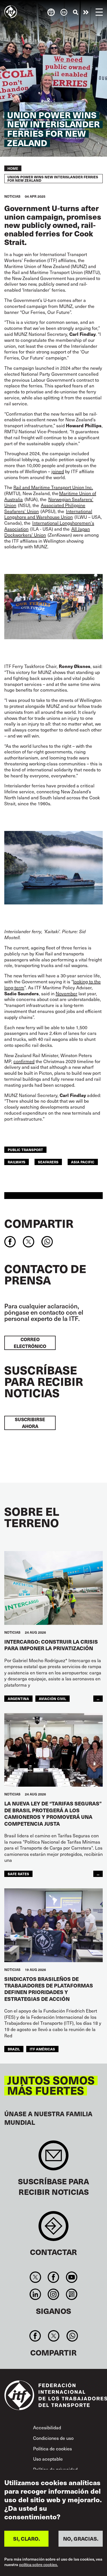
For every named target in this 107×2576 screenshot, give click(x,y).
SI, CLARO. (27, 2539)
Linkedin (36, 2294)
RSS (71, 2294)
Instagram (53, 2294)
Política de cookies (53, 2449)
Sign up (53, 2158)
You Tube (71, 2277)
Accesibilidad (47, 2427)
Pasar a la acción (86, 12)
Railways (17, 1162)
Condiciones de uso (53, 2438)
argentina (18, 1698)
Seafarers (48, 1162)
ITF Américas (42, 2049)
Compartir (39, 1223)
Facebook (53, 2277)
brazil (14, 2049)
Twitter (36, 2277)
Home (13, 168)
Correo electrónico (30, 1343)
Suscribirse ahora (30, 1423)
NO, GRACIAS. (81, 2539)
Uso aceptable (48, 2459)
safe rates (18, 1874)
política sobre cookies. (39, 2565)
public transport (25, 1150)
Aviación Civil (53, 1698)
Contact (53, 2229)
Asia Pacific (83, 1162)
